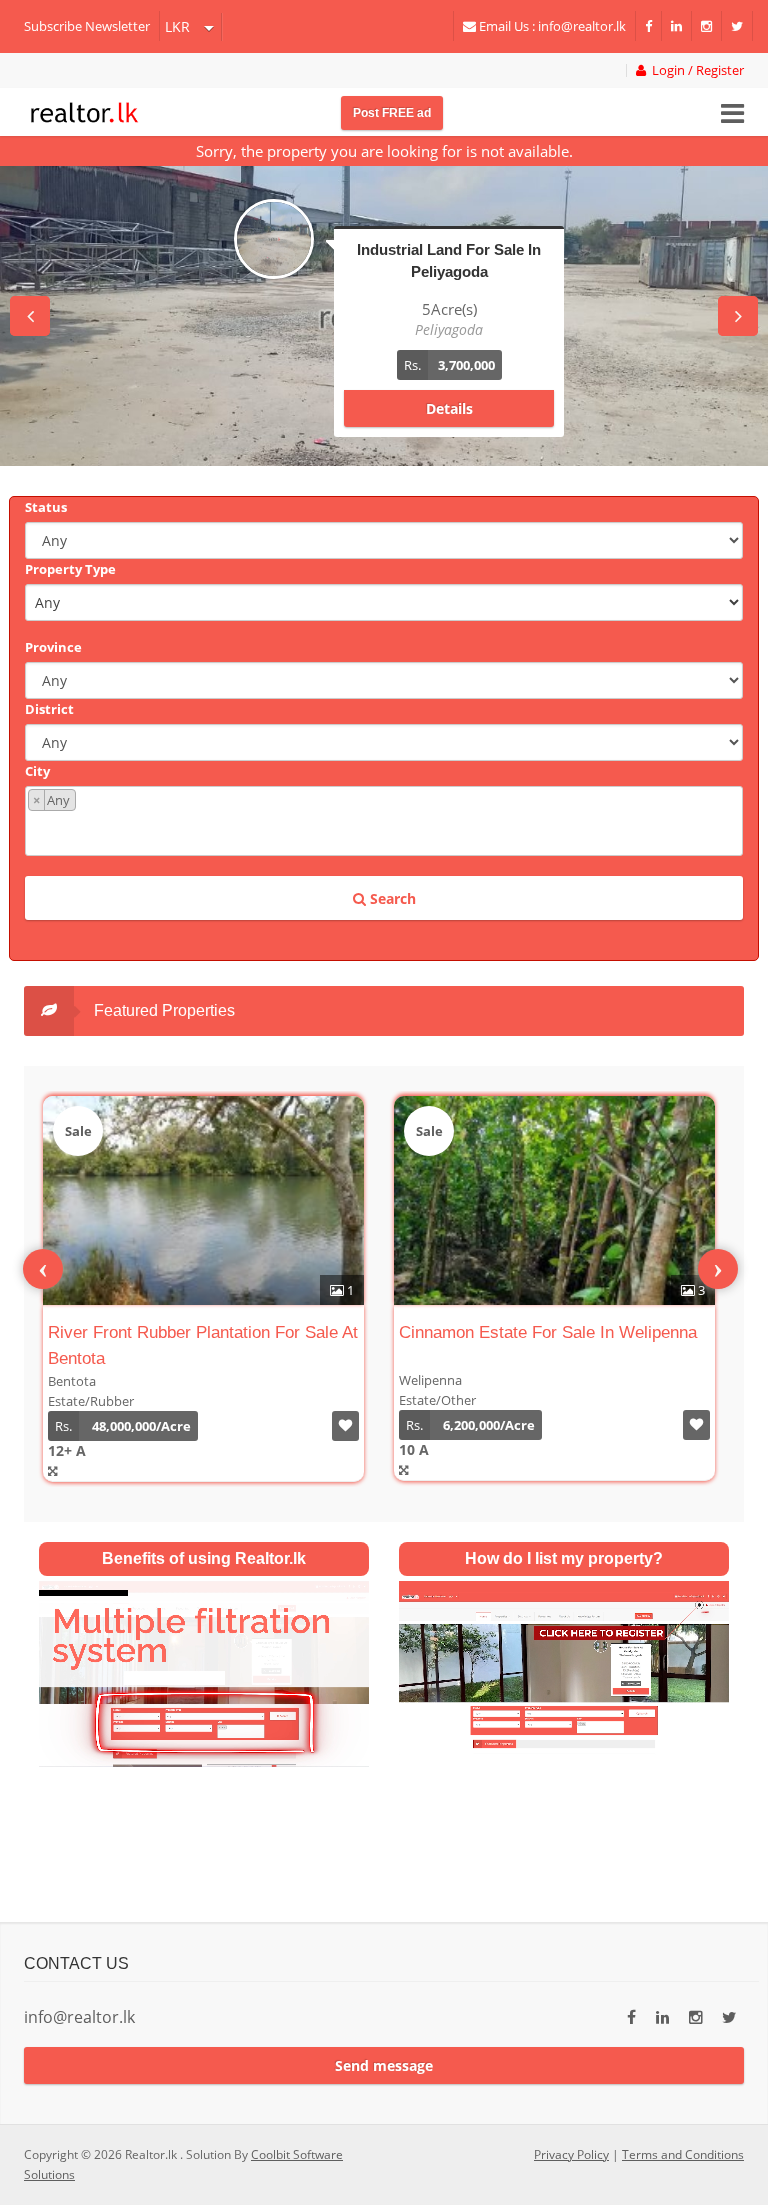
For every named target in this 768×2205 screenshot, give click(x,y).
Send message (384, 2065)
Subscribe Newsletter (87, 26)
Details (449, 408)
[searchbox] (386, 831)
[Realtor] (84, 110)
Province (53, 647)
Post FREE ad (392, 113)
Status (46, 507)
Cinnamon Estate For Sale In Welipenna (548, 1332)
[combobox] (384, 821)
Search (391, 898)
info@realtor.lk (79, 2017)
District (49, 709)
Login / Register (695, 70)
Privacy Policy (571, 2154)
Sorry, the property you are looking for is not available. (384, 151)
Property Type (70, 569)
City (37, 771)
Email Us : (551, 26)
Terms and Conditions (683, 2154)
